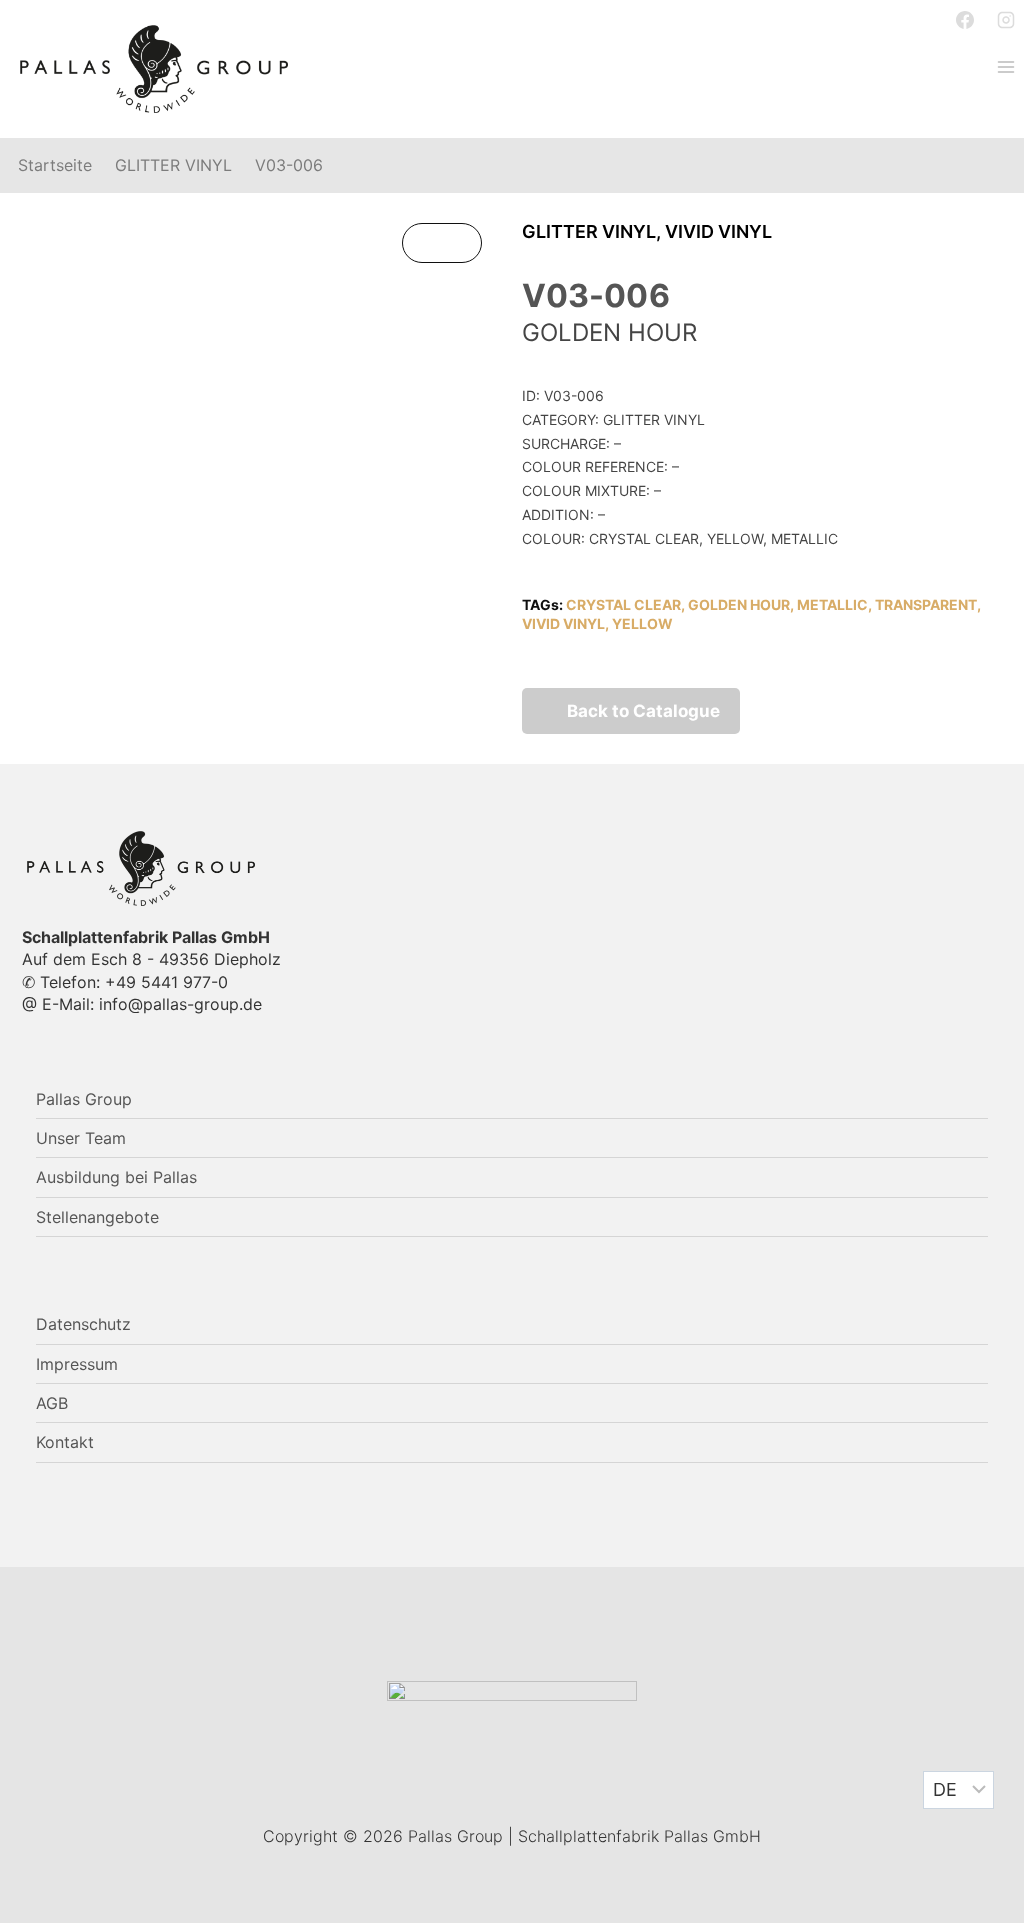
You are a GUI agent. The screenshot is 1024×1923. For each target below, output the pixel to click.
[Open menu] (1005, 66)
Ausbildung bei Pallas (116, 1177)
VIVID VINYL (718, 231)
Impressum (77, 1364)
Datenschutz (83, 1324)
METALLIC (832, 604)
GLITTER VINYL (173, 165)
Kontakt (65, 1442)
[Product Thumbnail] (442, 243)
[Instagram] (1006, 20)
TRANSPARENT (926, 604)
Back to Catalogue (643, 711)
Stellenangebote (97, 1217)
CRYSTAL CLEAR (623, 604)
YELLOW (642, 623)
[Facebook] (965, 20)
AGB (52, 1403)
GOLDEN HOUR (739, 604)
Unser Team (81, 1138)
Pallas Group (84, 1099)
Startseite (55, 165)
